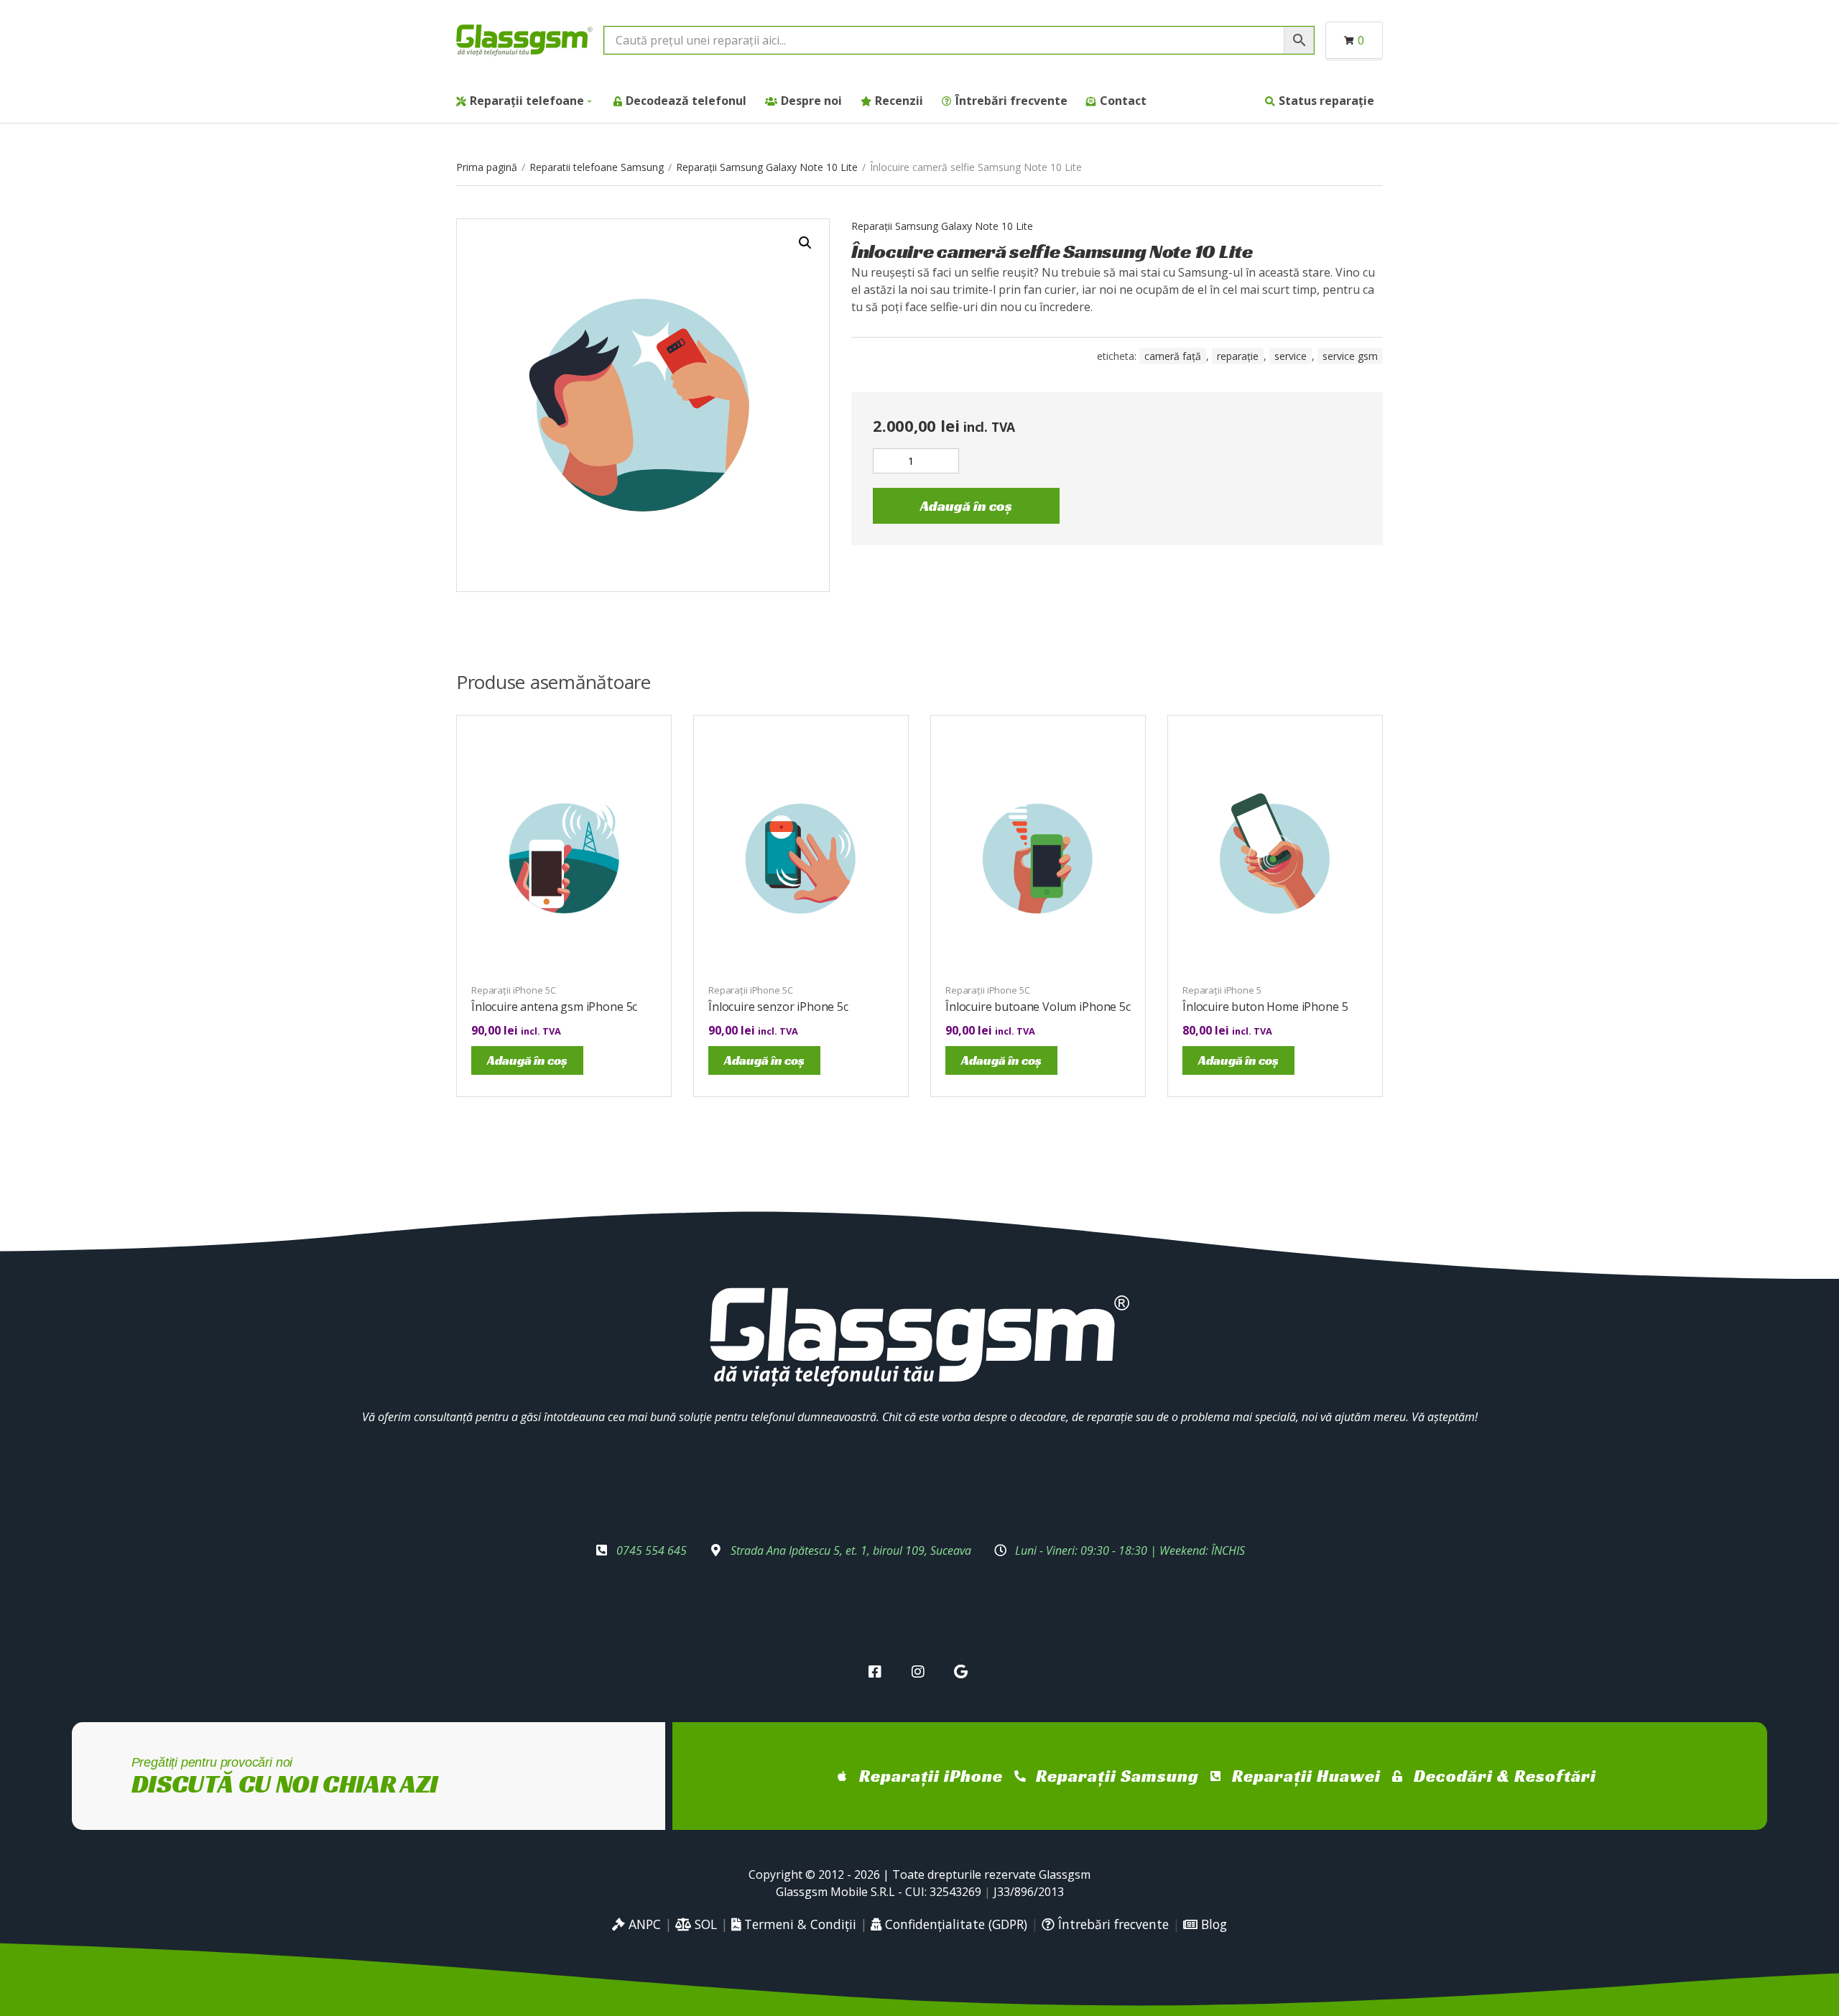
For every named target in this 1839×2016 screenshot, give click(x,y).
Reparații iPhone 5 (1222, 990)
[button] (805, 243)
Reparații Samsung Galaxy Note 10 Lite (767, 167)
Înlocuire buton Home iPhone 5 (1265, 1007)
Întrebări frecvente (1011, 101)
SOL (704, 1924)
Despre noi (811, 101)
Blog (1212, 1924)
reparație (1238, 356)
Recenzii (899, 101)
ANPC (643, 1924)
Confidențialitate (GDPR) (954, 1924)
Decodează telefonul (686, 101)
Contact (1123, 101)
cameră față (1173, 356)
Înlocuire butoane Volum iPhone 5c (1038, 1007)
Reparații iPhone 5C (514, 990)
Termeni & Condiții (798, 1924)
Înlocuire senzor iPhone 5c (778, 1007)
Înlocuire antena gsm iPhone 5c (554, 1007)
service (1291, 356)
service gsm (1350, 356)
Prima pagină (487, 167)
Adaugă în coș (966, 506)
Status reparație (1326, 101)
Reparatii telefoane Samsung (597, 167)
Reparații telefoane (527, 101)
